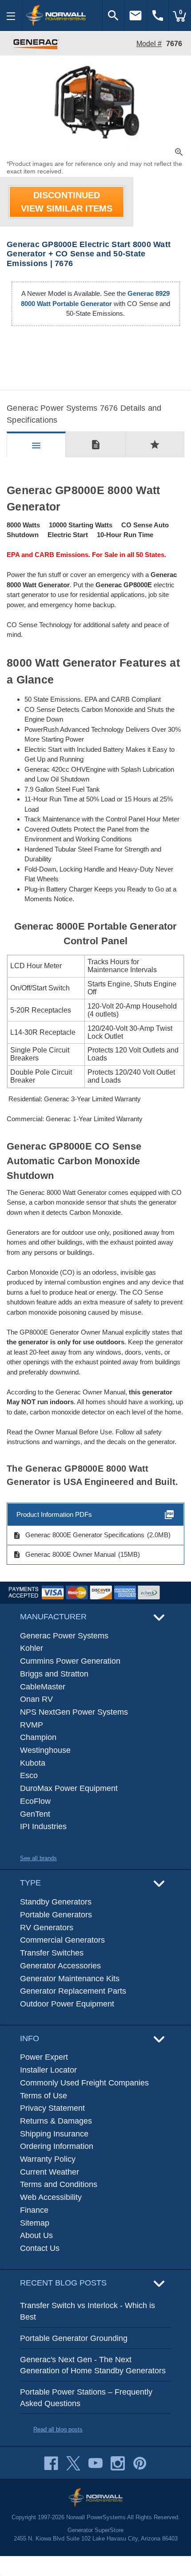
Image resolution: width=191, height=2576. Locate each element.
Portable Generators (56, 1915)
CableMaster (43, 1687)
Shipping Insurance (54, 2134)
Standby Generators (56, 1902)
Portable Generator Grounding (74, 2338)
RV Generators (47, 1928)
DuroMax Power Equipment (69, 1788)
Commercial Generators (62, 1940)
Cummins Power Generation (70, 1661)
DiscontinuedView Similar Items (67, 202)
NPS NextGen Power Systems (74, 1712)
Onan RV (36, 1699)
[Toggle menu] (11, 16)
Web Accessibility (51, 2197)
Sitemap (35, 2223)
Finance (34, 2210)
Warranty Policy (48, 2159)
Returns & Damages (56, 2121)
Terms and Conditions (59, 2184)
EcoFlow (35, 1801)
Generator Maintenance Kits (70, 1979)
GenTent (35, 1814)
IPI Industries (43, 1826)
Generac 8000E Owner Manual (64, 1555)
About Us (36, 2235)
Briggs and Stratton (54, 1674)
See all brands (38, 1858)
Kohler (32, 1648)
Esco (29, 1775)
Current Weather (50, 2172)
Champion (38, 1737)
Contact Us (40, 2248)
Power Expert (44, 2057)
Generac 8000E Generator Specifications (79, 1535)
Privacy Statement (52, 2108)
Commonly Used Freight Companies (84, 2083)
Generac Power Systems (64, 1636)
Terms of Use (44, 2096)
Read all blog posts (58, 2429)
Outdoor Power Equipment (67, 2004)
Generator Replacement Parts (73, 1991)
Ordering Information (57, 2146)
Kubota (33, 1763)
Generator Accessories (60, 1966)
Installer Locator (48, 2070)
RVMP (32, 1725)
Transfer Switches (52, 1953)
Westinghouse (45, 1750)
